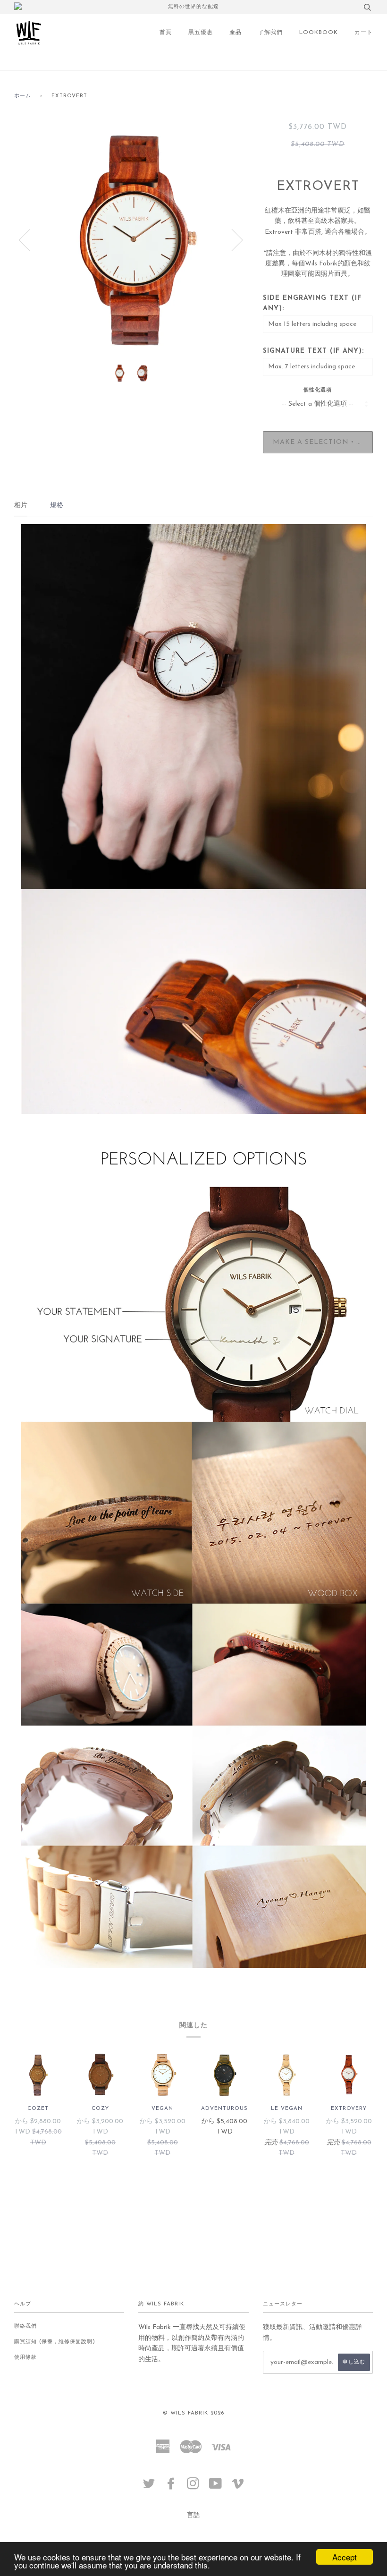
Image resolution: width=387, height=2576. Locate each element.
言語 (193, 2515)
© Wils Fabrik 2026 (193, 2413)
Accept (345, 2557)
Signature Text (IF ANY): (313, 351)
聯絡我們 (25, 2326)
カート (364, 33)
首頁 (166, 33)
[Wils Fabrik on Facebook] (171, 2487)
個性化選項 (318, 390)
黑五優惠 (201, 33)
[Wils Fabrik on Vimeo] (238, 2487)
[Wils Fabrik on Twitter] (149, 2487)
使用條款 (25, 2358)
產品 (236, 33)
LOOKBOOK (319, 33)
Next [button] (231, 239)
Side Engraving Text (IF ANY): (312, 303)
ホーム (23, 96)
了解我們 (270, 33)
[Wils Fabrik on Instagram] (193, 2487)
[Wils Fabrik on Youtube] (216, 2487)
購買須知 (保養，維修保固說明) (55, 2342)
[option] (131, 239)
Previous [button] (30, 239)
